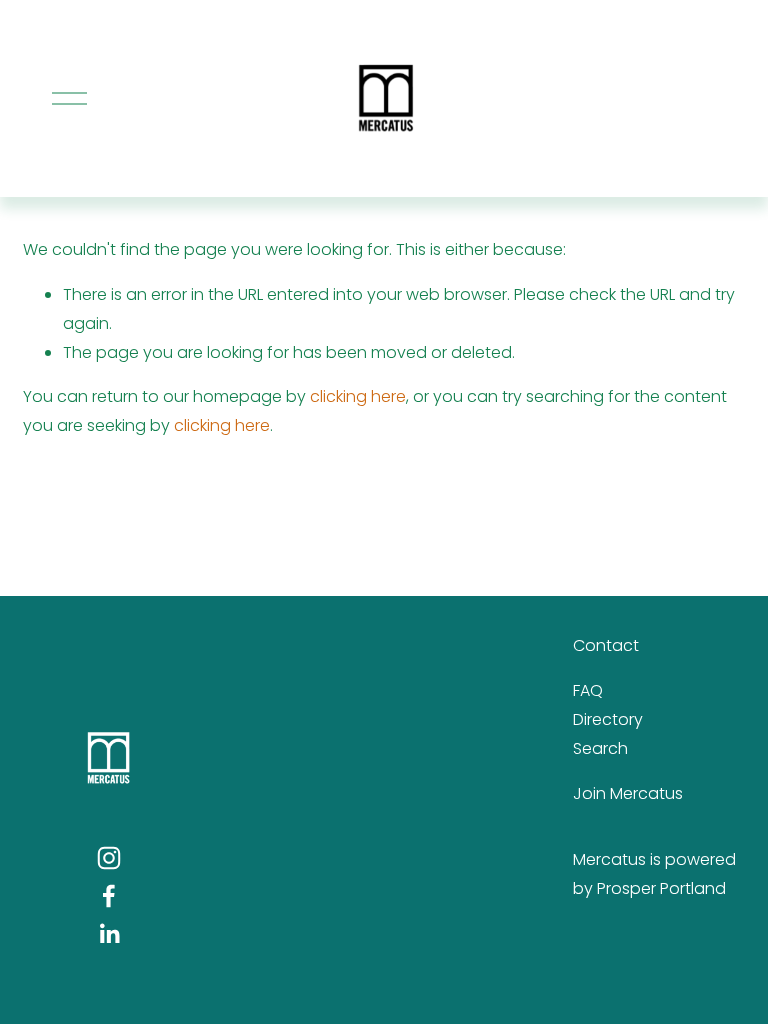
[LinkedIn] (109, 934)
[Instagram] (109, 858)
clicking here (358, 396)
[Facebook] (109, 896)
